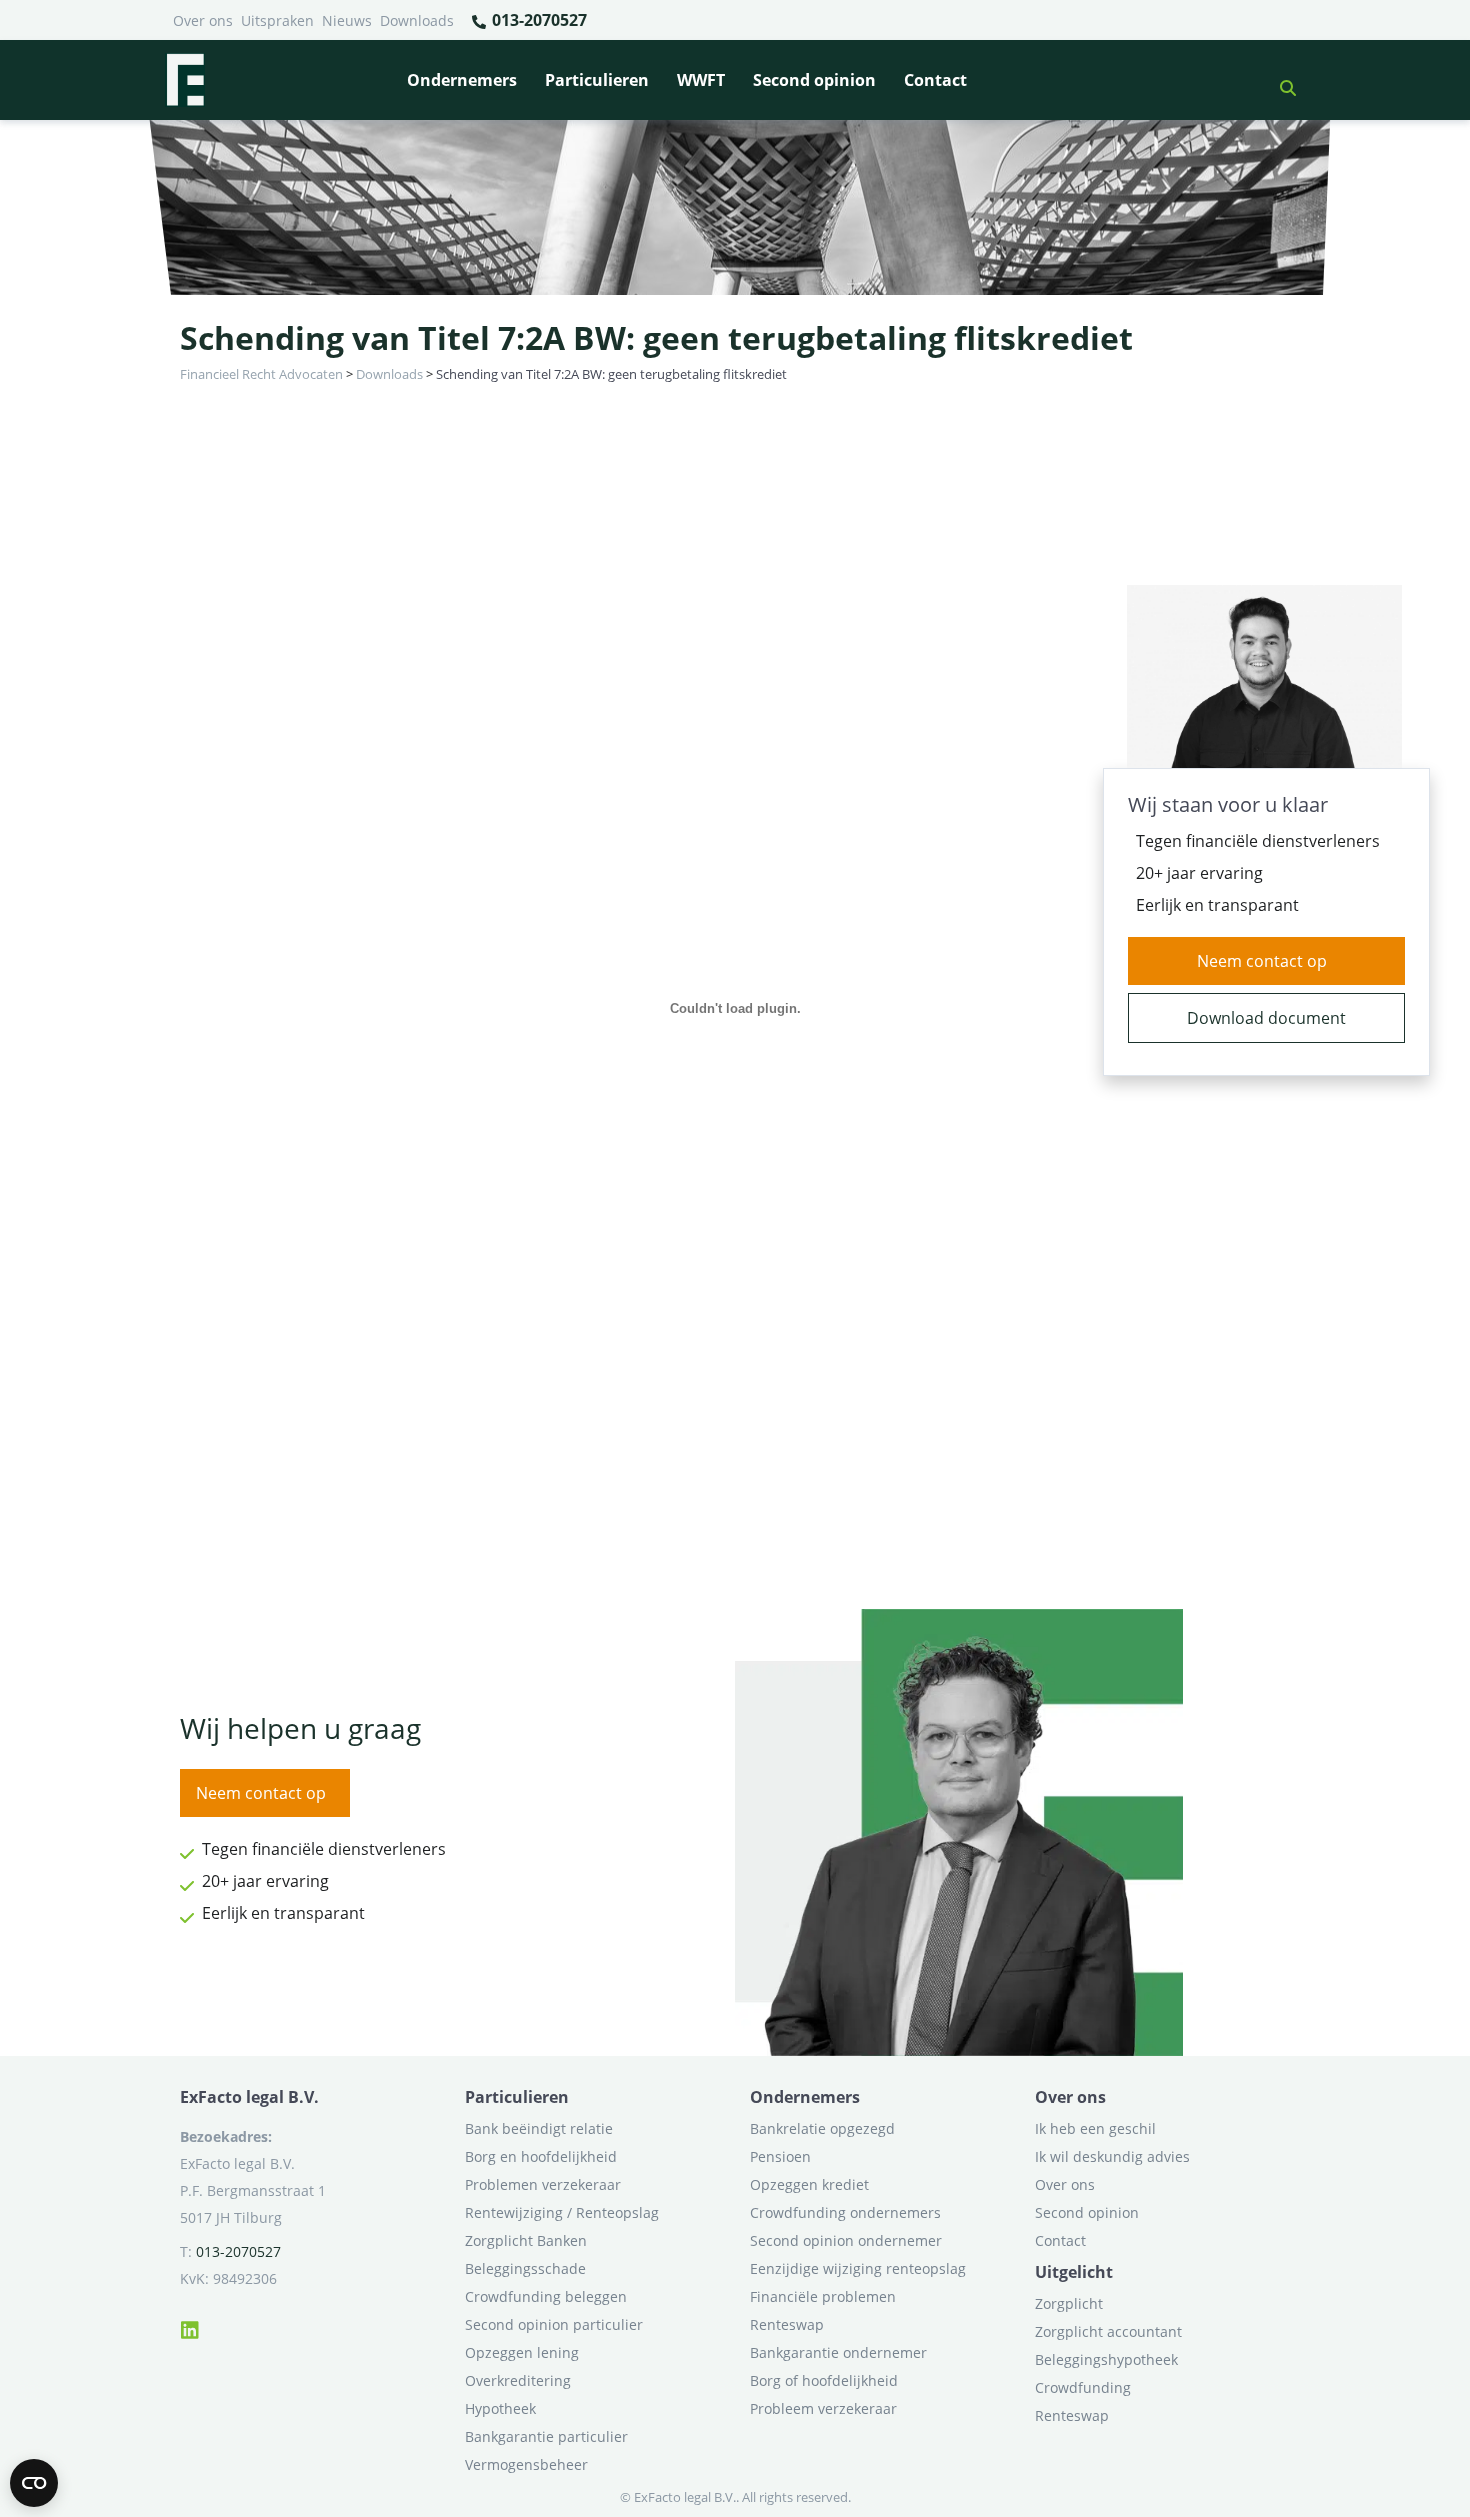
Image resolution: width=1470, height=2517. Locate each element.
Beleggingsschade (525, 2268)
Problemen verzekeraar (543, 2184)
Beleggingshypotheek (1106, 2359)
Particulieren (597, 80)
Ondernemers (462, 80)
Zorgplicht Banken (526, 2240)
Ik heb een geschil (1095, 2128)
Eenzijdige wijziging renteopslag (858, 2268)
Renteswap (787, 2324)
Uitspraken (277, 20)
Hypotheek (500, 2408)
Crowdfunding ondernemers (845, 2212)
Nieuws (347, 20)
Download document (1266, 1018)
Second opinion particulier (554, 2324)
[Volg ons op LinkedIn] (190, 2327)
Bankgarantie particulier (546, 2436)
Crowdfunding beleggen (546, 2296)
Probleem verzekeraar (823, 2408)
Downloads (417, 20)
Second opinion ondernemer (846, 2240)
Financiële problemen (823, 2296)
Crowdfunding (1083, 2387)
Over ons (203, 20)
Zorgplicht (1069, 2303)
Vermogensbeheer (526, 2464)
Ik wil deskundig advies (1112, 2156)
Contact (935, 80)
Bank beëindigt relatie (539, 2128)
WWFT (701, 80)
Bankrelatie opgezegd (822, 2128)
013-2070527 (537, 20)
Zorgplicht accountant (1108, 2331)
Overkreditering (518, 2380)
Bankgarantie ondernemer (838, 2352)
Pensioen (780, 2156)
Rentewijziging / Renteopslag (562, 2212)
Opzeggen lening (522, 2352)
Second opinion (814, 80)
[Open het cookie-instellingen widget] (34, 2483)
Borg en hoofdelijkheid (541, 2156)
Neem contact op (1262, 961)
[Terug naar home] (185, 80)
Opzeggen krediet (809, 2184)
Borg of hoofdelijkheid (824, 2380)
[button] (1280, 80)
